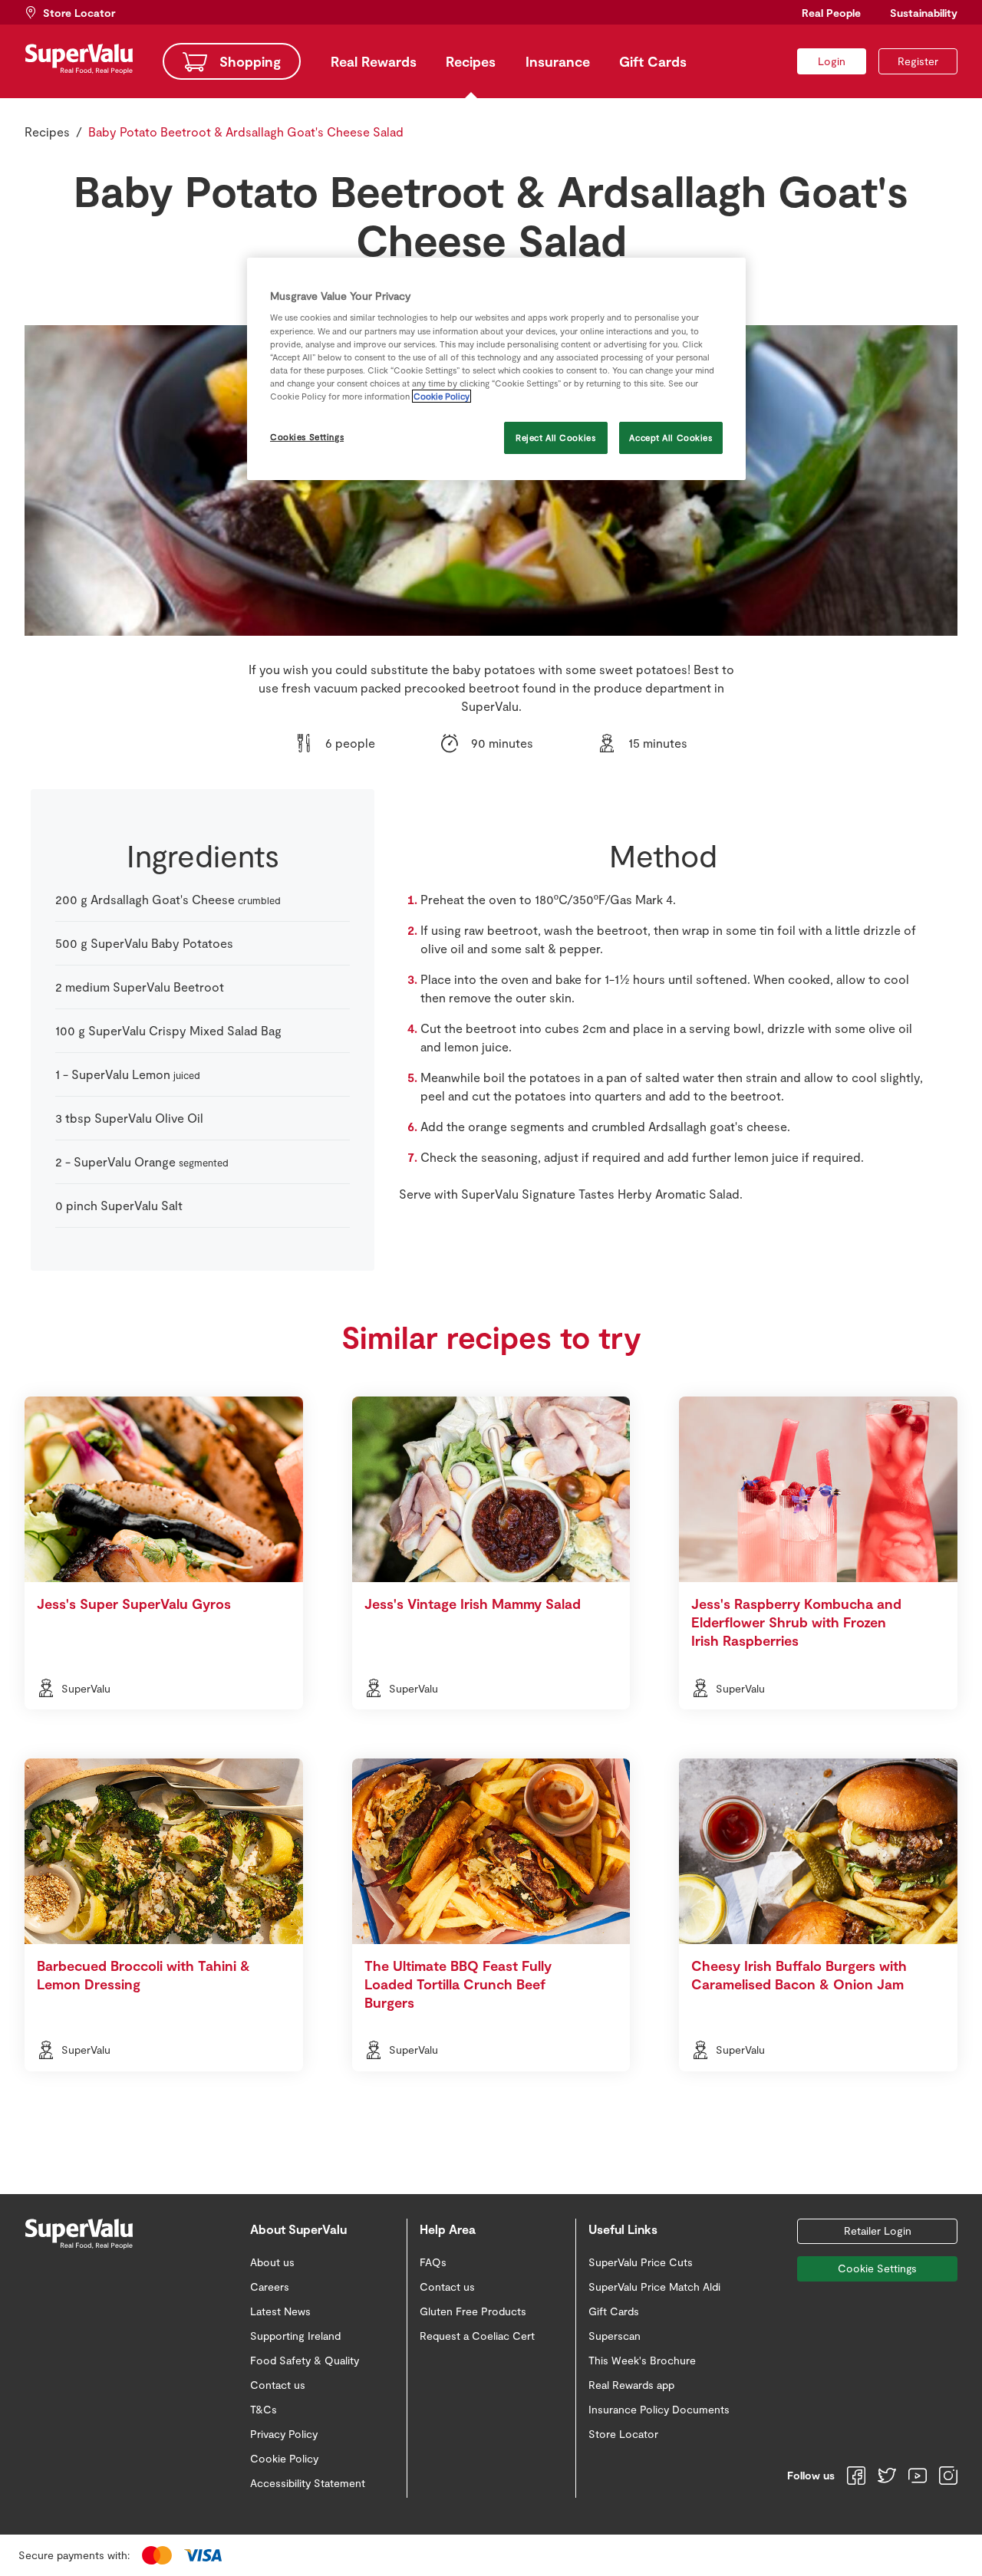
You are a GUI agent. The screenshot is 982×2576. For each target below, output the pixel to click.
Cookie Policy (442, 396)
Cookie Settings (877, 2268)
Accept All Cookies (671, 438)
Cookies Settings (307, 437)
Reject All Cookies (555, 438)
